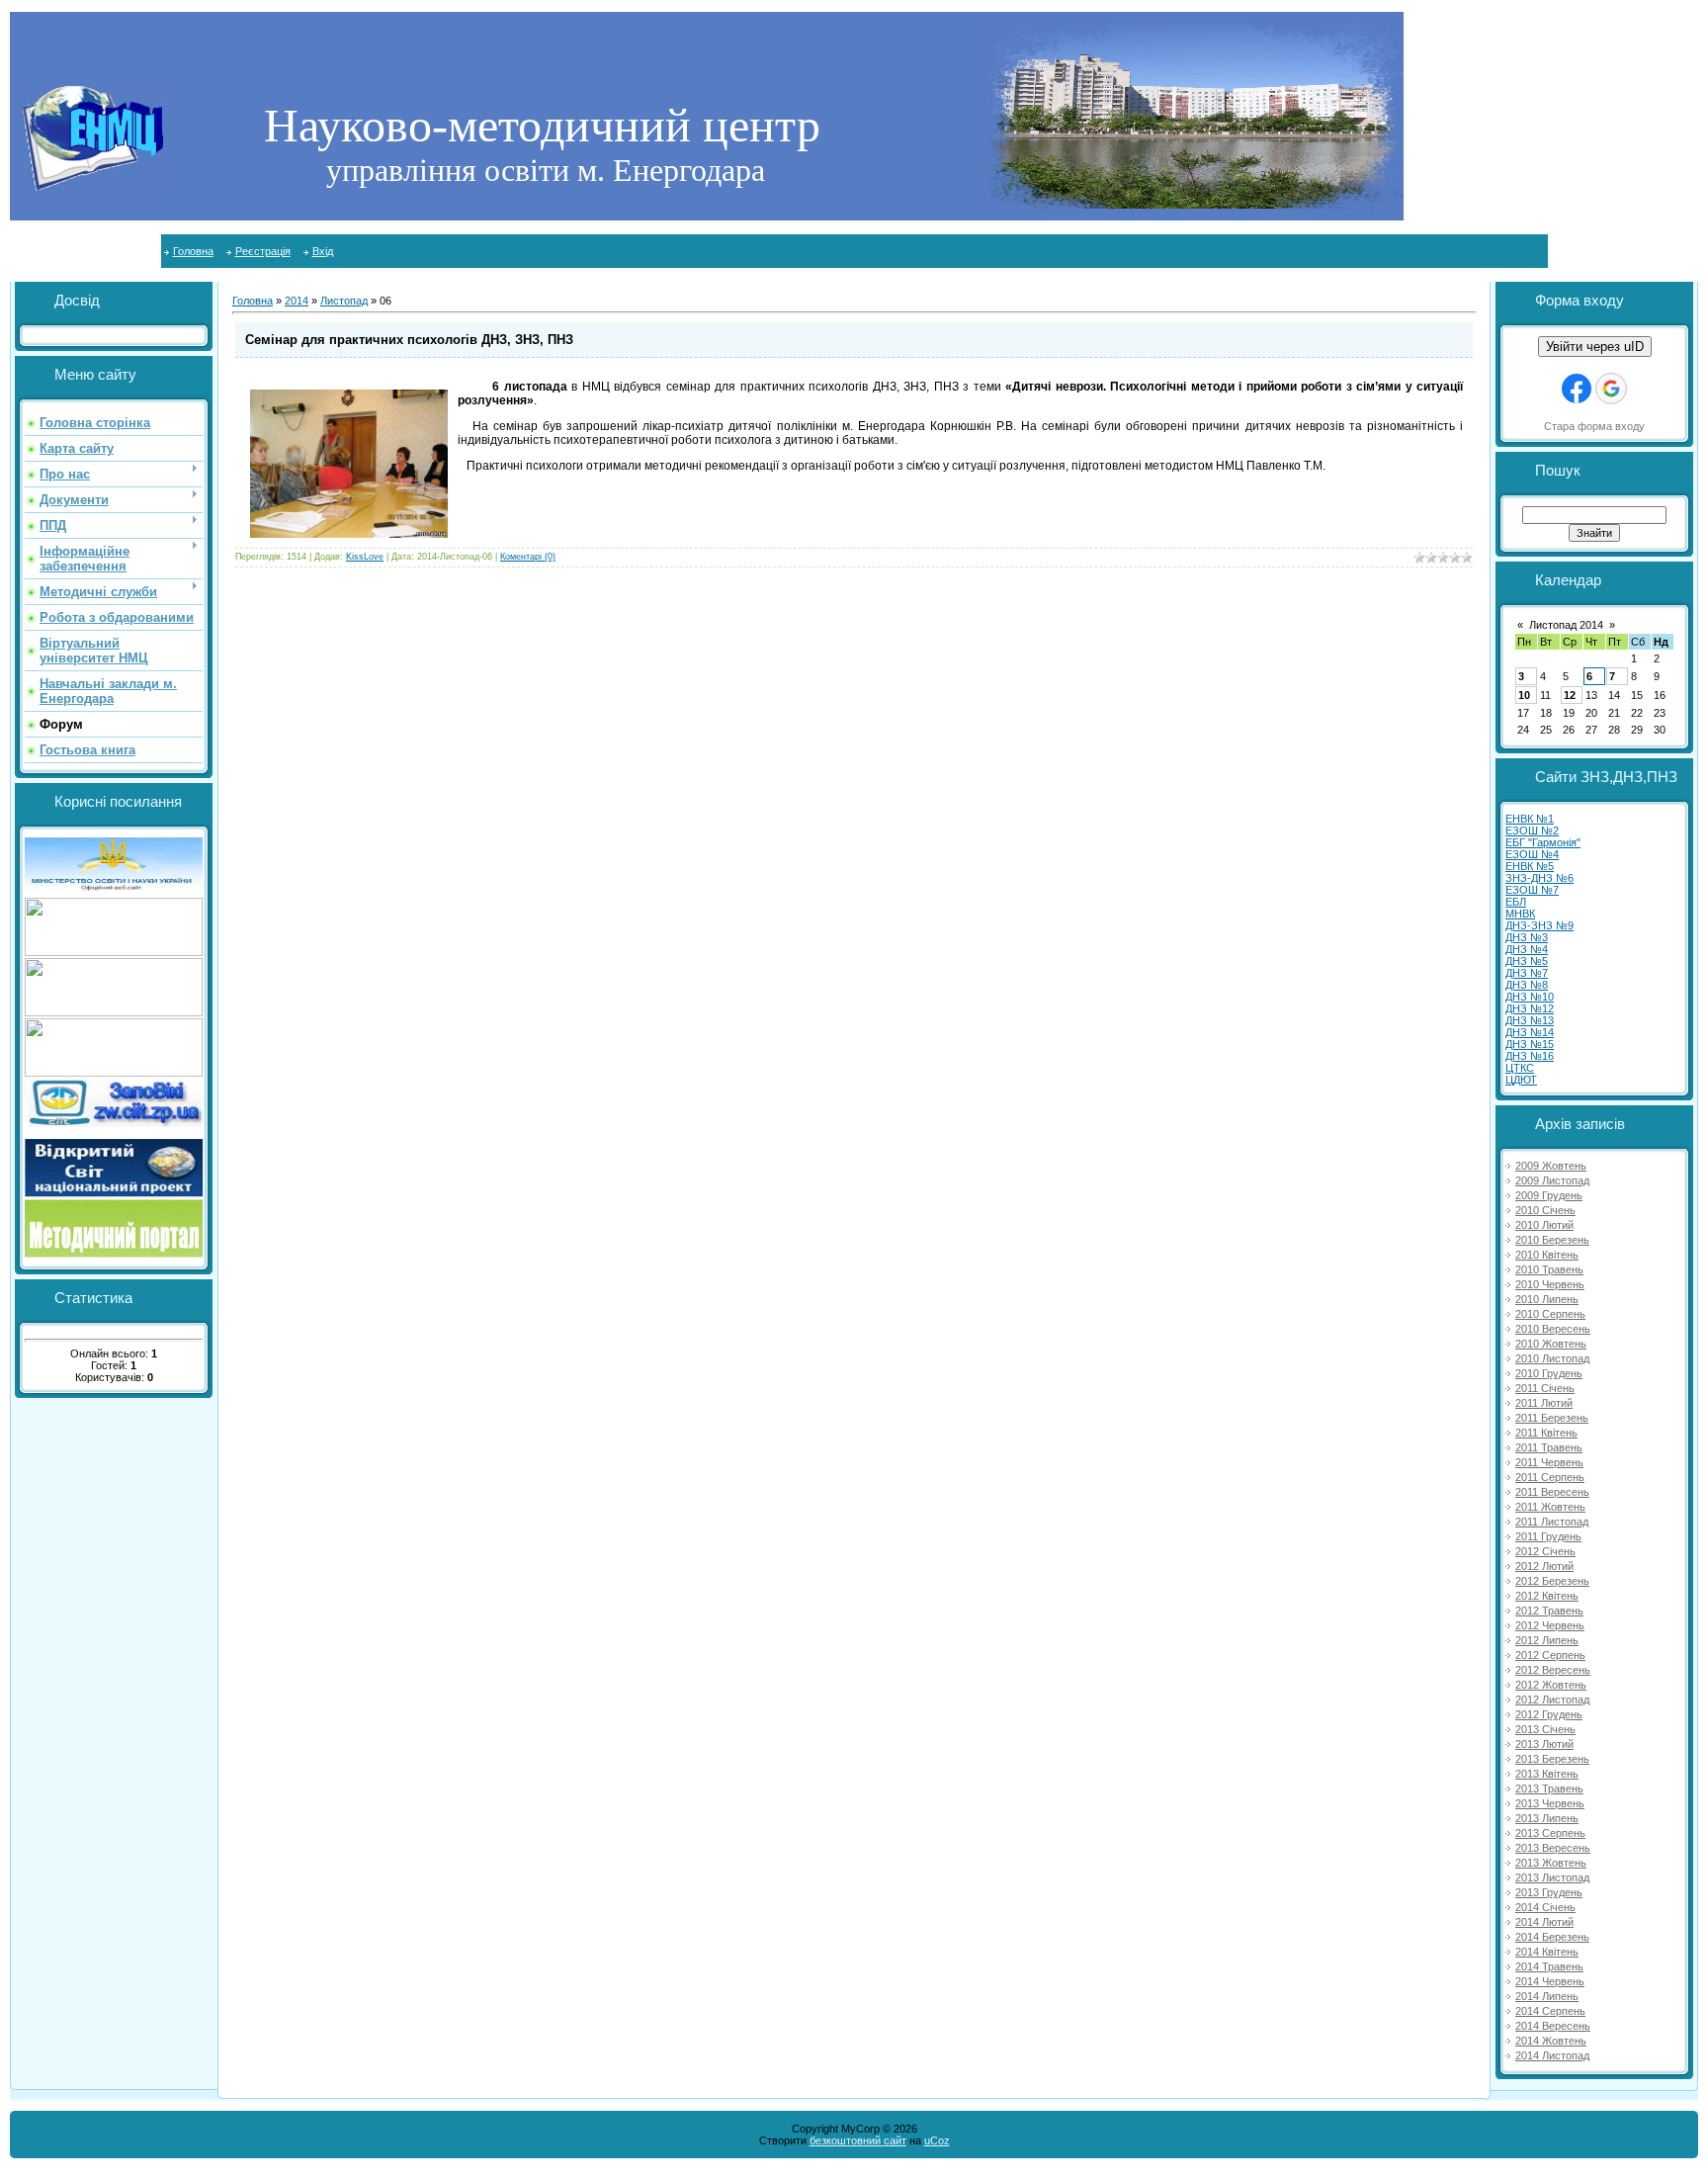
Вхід (323, 251)
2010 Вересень (1553, 1329)
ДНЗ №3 (1527, 937)
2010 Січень (1545, 1210)
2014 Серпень (1550, 2011)
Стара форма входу (1594, 426)
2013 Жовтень (1551, 1863)
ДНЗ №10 (1530, 997)
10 (1524, 695)
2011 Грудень (1548, 1536)
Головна (193, 251)
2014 (297, 301)
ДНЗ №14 (1530, 1032)
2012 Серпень (1550, 1655)
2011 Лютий (1544, 1403)
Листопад (344, 301)
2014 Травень (1549, 1966)
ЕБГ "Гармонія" (1543, 842)
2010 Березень (1552, 1240)
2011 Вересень (1552, 1492)
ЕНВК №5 (1530, 866)
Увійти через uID (1595, 347)
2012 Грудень (1549, 1714)
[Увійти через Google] (1611, 389)
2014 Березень (1552, 1937)
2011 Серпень (1550, 1477)
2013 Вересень (1553, 1848)
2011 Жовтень (1550, 1507)
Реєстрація (263, 251)
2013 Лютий (1544, 1744)
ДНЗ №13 (1530, 1020)
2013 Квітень (1547, 1774)
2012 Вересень (1553, 1670)
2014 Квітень (1547, 1952)
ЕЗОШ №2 (1532, 830)
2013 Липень (1547, 1818)
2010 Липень (1547, 1299)
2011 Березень (1552, 1418)
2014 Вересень (1553, 2026)
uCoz (937, 2140)
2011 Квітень (1546, 1433)
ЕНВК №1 (1530, 819)
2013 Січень (1545, 1729)
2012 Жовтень (1551, 1685)
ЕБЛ (1516, 902)
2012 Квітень (1547, 1596)
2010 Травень (1549, 1269)
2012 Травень (1549, 1611)
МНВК (1520, 914)
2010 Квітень (1547, 1255)
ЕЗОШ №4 (1532, 854)
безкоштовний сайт (858, 2140)
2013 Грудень (1549, 1892)
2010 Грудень (1549, 1373)
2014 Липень (1547, 1996)
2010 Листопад (1552, 1358)
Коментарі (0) (528, 557)
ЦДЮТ (1521, 1080)
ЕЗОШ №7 (1532, 890)
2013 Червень (1550, 1803)
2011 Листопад (1552, 1522)
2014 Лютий (1544, 1922)
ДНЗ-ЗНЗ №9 (1539, 925)
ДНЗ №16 (1530, 1056)
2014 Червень (1550, 1981)
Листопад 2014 (1566, 625)
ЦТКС (1520, 1068)
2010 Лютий (1544, 1225)
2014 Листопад (1552, 2055)
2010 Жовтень (1551, 1344)
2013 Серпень (1550, 1833)
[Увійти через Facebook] (1577, 389)
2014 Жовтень (1551, 2041)
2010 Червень (1550, 1284)
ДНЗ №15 (1530, 1044)
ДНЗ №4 (1527, 949)
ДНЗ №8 (1527, 985)
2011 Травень (1549, 1447)
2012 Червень (1550, 1625)
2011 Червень (1549, 1462)
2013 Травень (1549, 1788)
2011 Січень (1545, 1388)
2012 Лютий (1544, 1566)
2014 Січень (1545, 1907)
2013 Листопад (1552, 1877)
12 (1570, 695)
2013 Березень (1552, 1759)
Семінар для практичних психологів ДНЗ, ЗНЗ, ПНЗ (409, 340)
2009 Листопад (1552, 1180)
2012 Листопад (1552, 1700)
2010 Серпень (1550, 1314)
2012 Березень (1552, 1581)
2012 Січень (1545, 1551)
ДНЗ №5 (1527, 961)
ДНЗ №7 (1527, 973)
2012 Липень (1547, 1640)
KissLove (365, 557)
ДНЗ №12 (1530, 1008)
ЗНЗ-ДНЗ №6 (1539, 878)
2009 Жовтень (1551, 1166)
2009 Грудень (1549, 1195)
